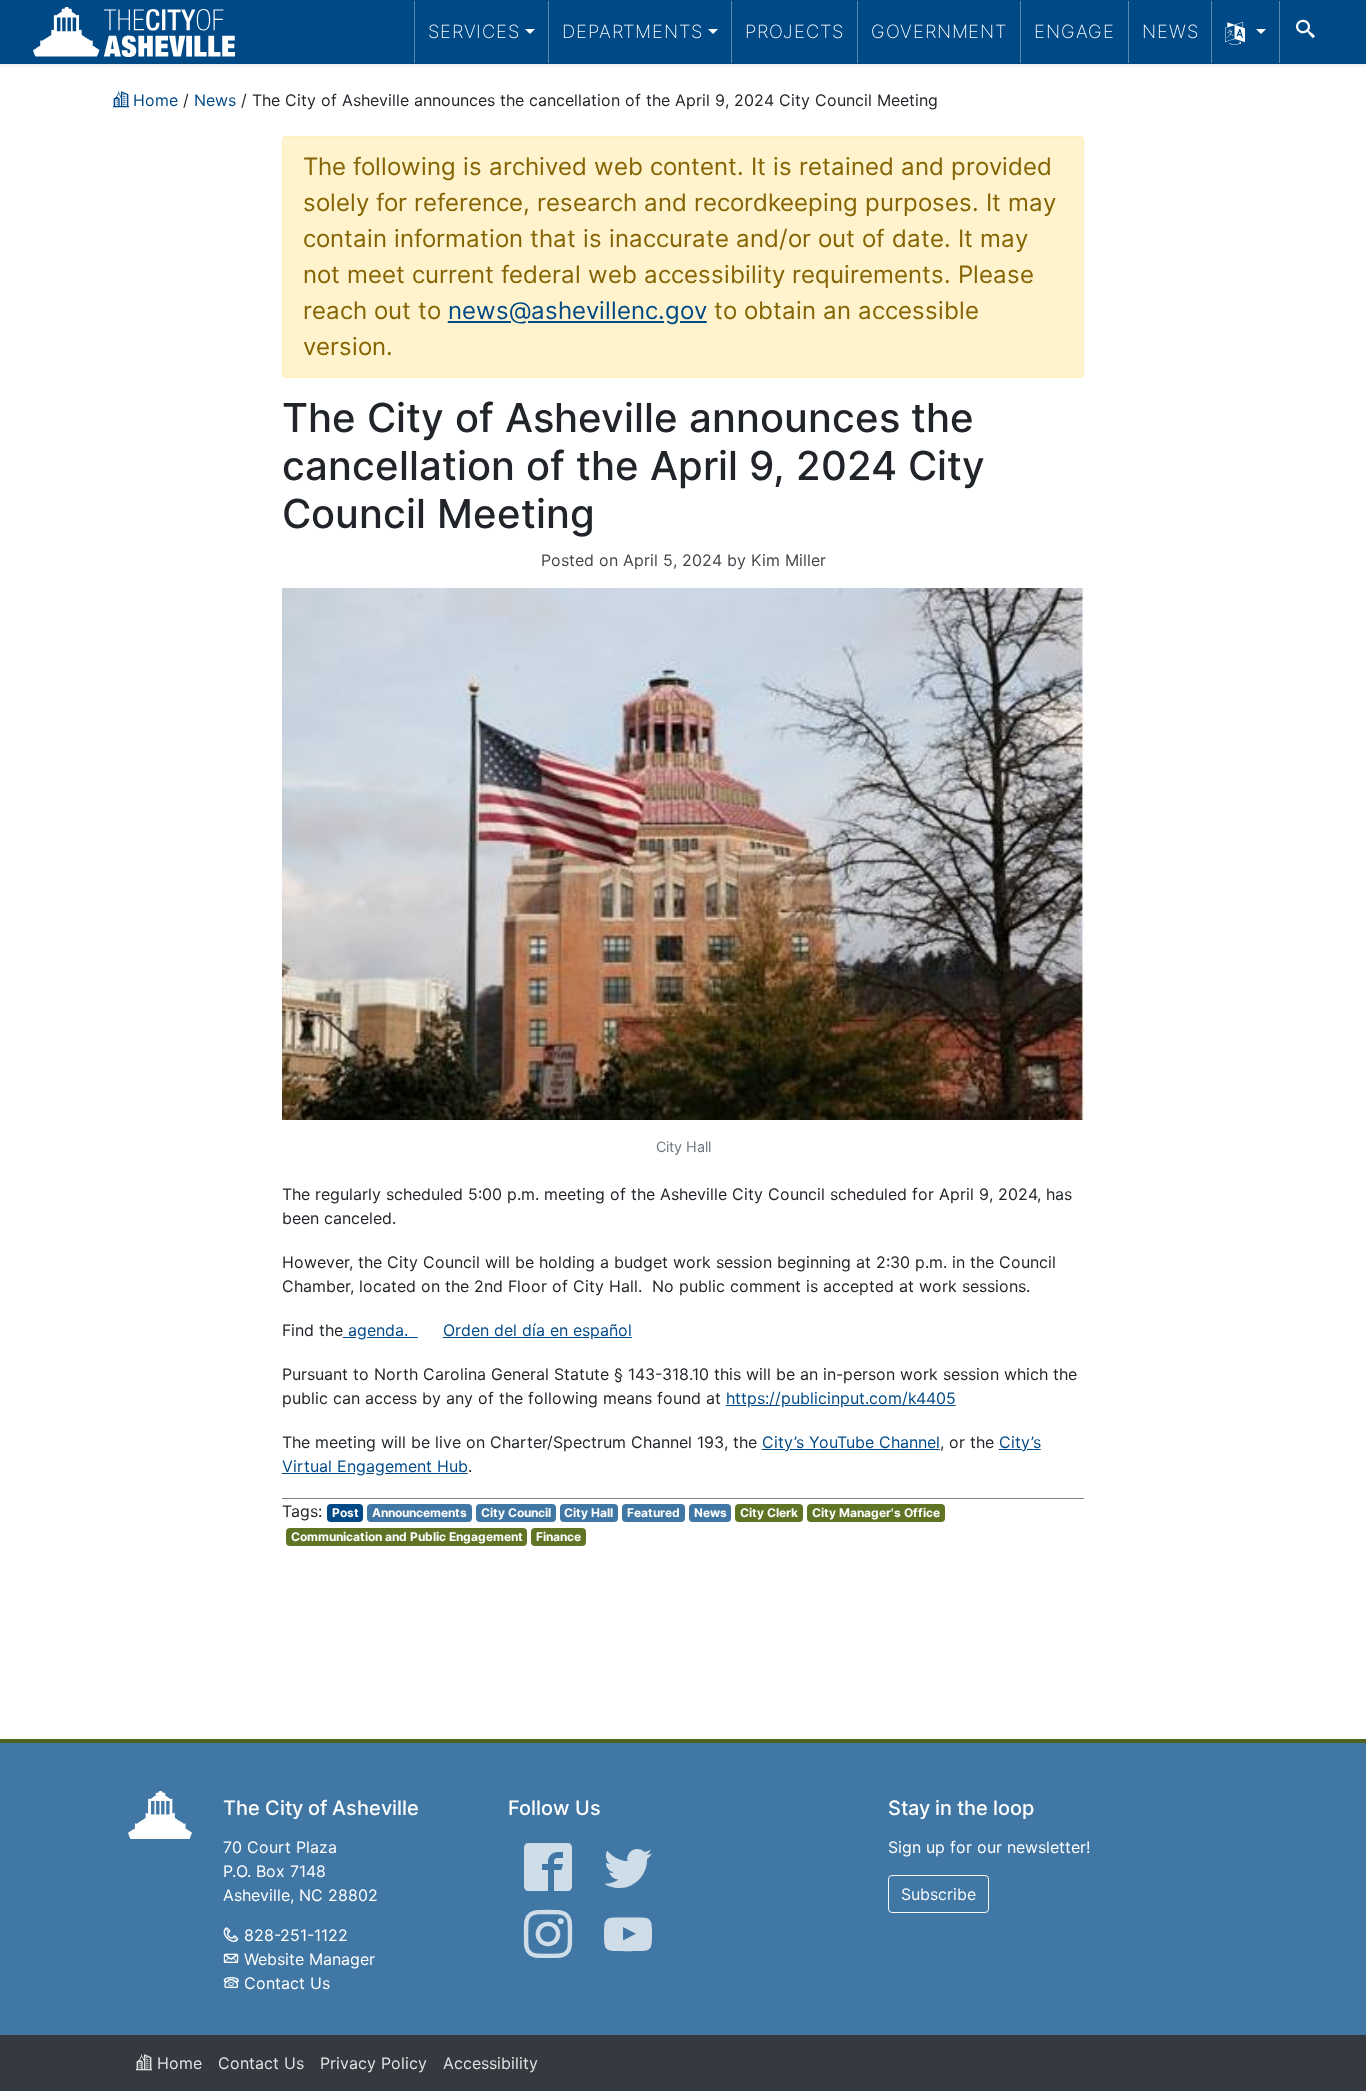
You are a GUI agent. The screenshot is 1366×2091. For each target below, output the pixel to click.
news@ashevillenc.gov (577, 310)
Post (345, 1512)
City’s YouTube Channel (851, 1442)
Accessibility (490, 2063)
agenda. (380, 1330)
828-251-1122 (296, 1935)
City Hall (588, 1512)
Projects (794, 31)
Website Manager (309, 1959)
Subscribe (938, 1894)
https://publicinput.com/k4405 (841, 1398)
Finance (558, 1536)
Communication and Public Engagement (407, 1536)
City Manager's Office (876, 1512)
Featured (653, 1512)
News (1170, 31)
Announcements (419, 1512)
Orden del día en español (537, 1330)
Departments (632, 31)
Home (177, 2063)
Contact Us (287, 1983)
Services (474, 31)
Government (939, 31)
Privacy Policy (373, 2063)
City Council (516, 1512)
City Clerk (769, 1512)
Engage (1074, 31)
